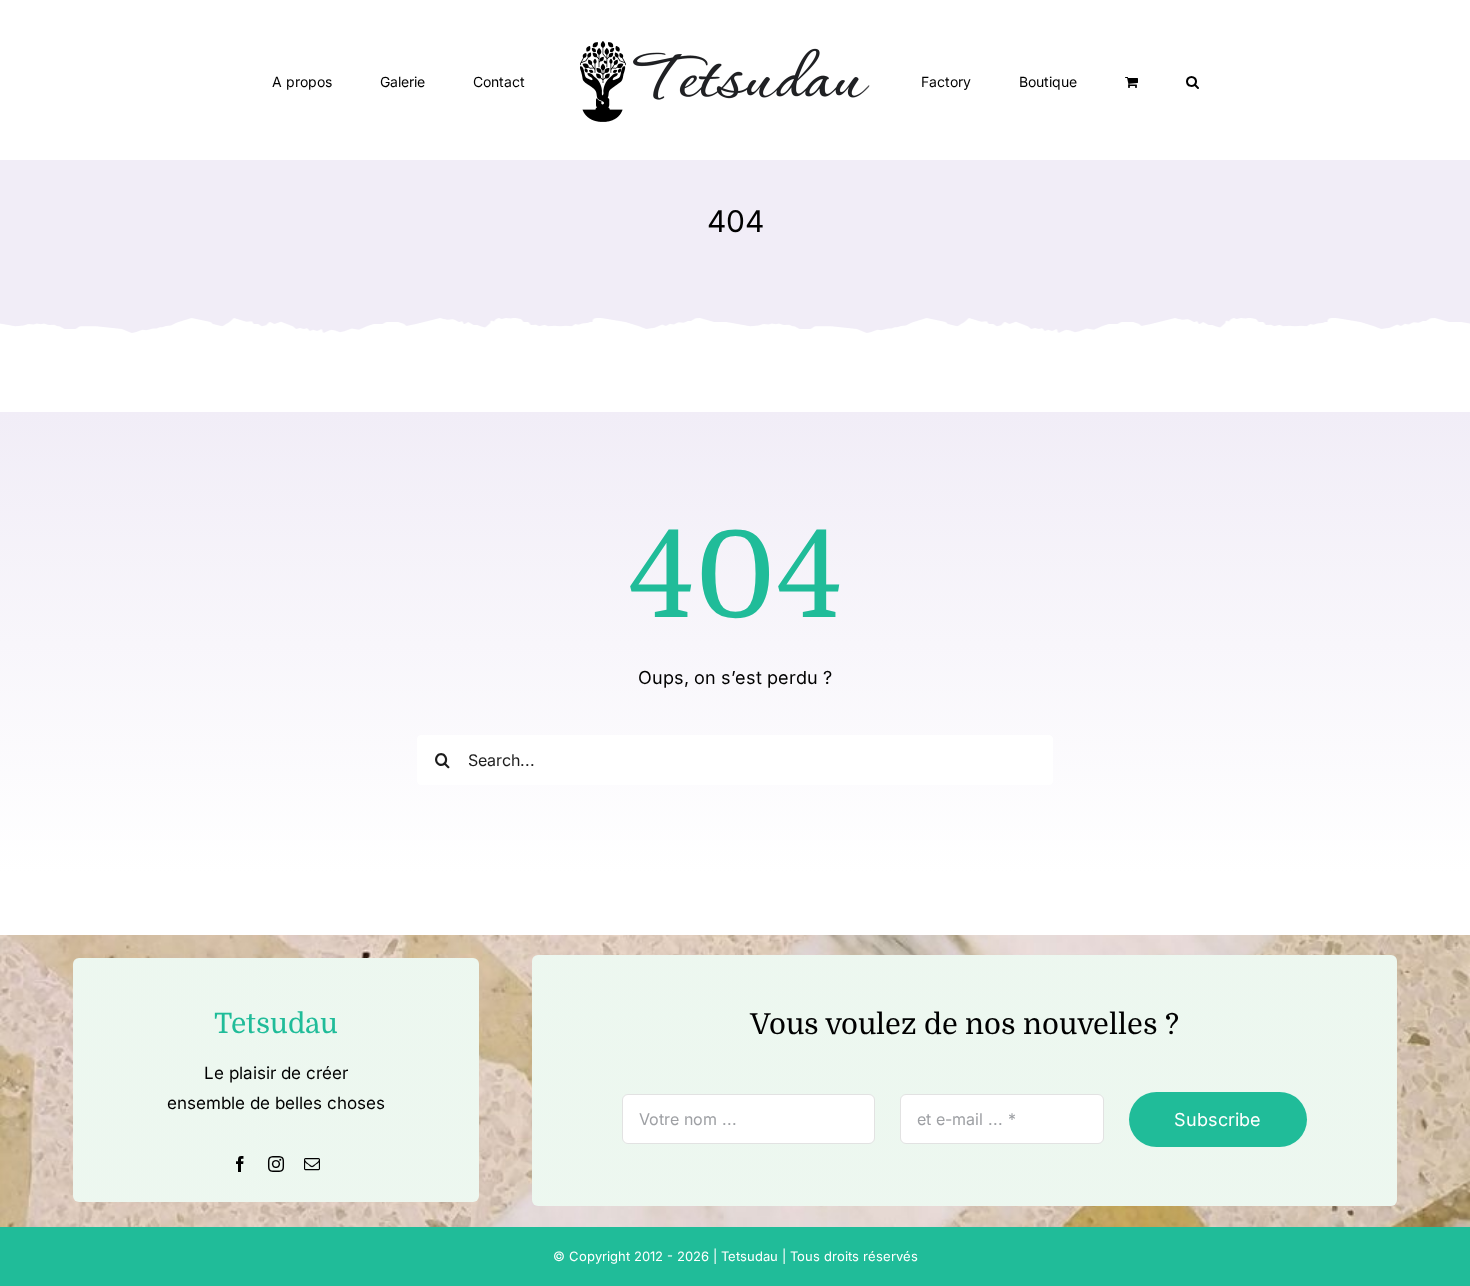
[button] (1099, 80)
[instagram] (276, 1164)
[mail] (312, 1164)
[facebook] (240, 1164)
